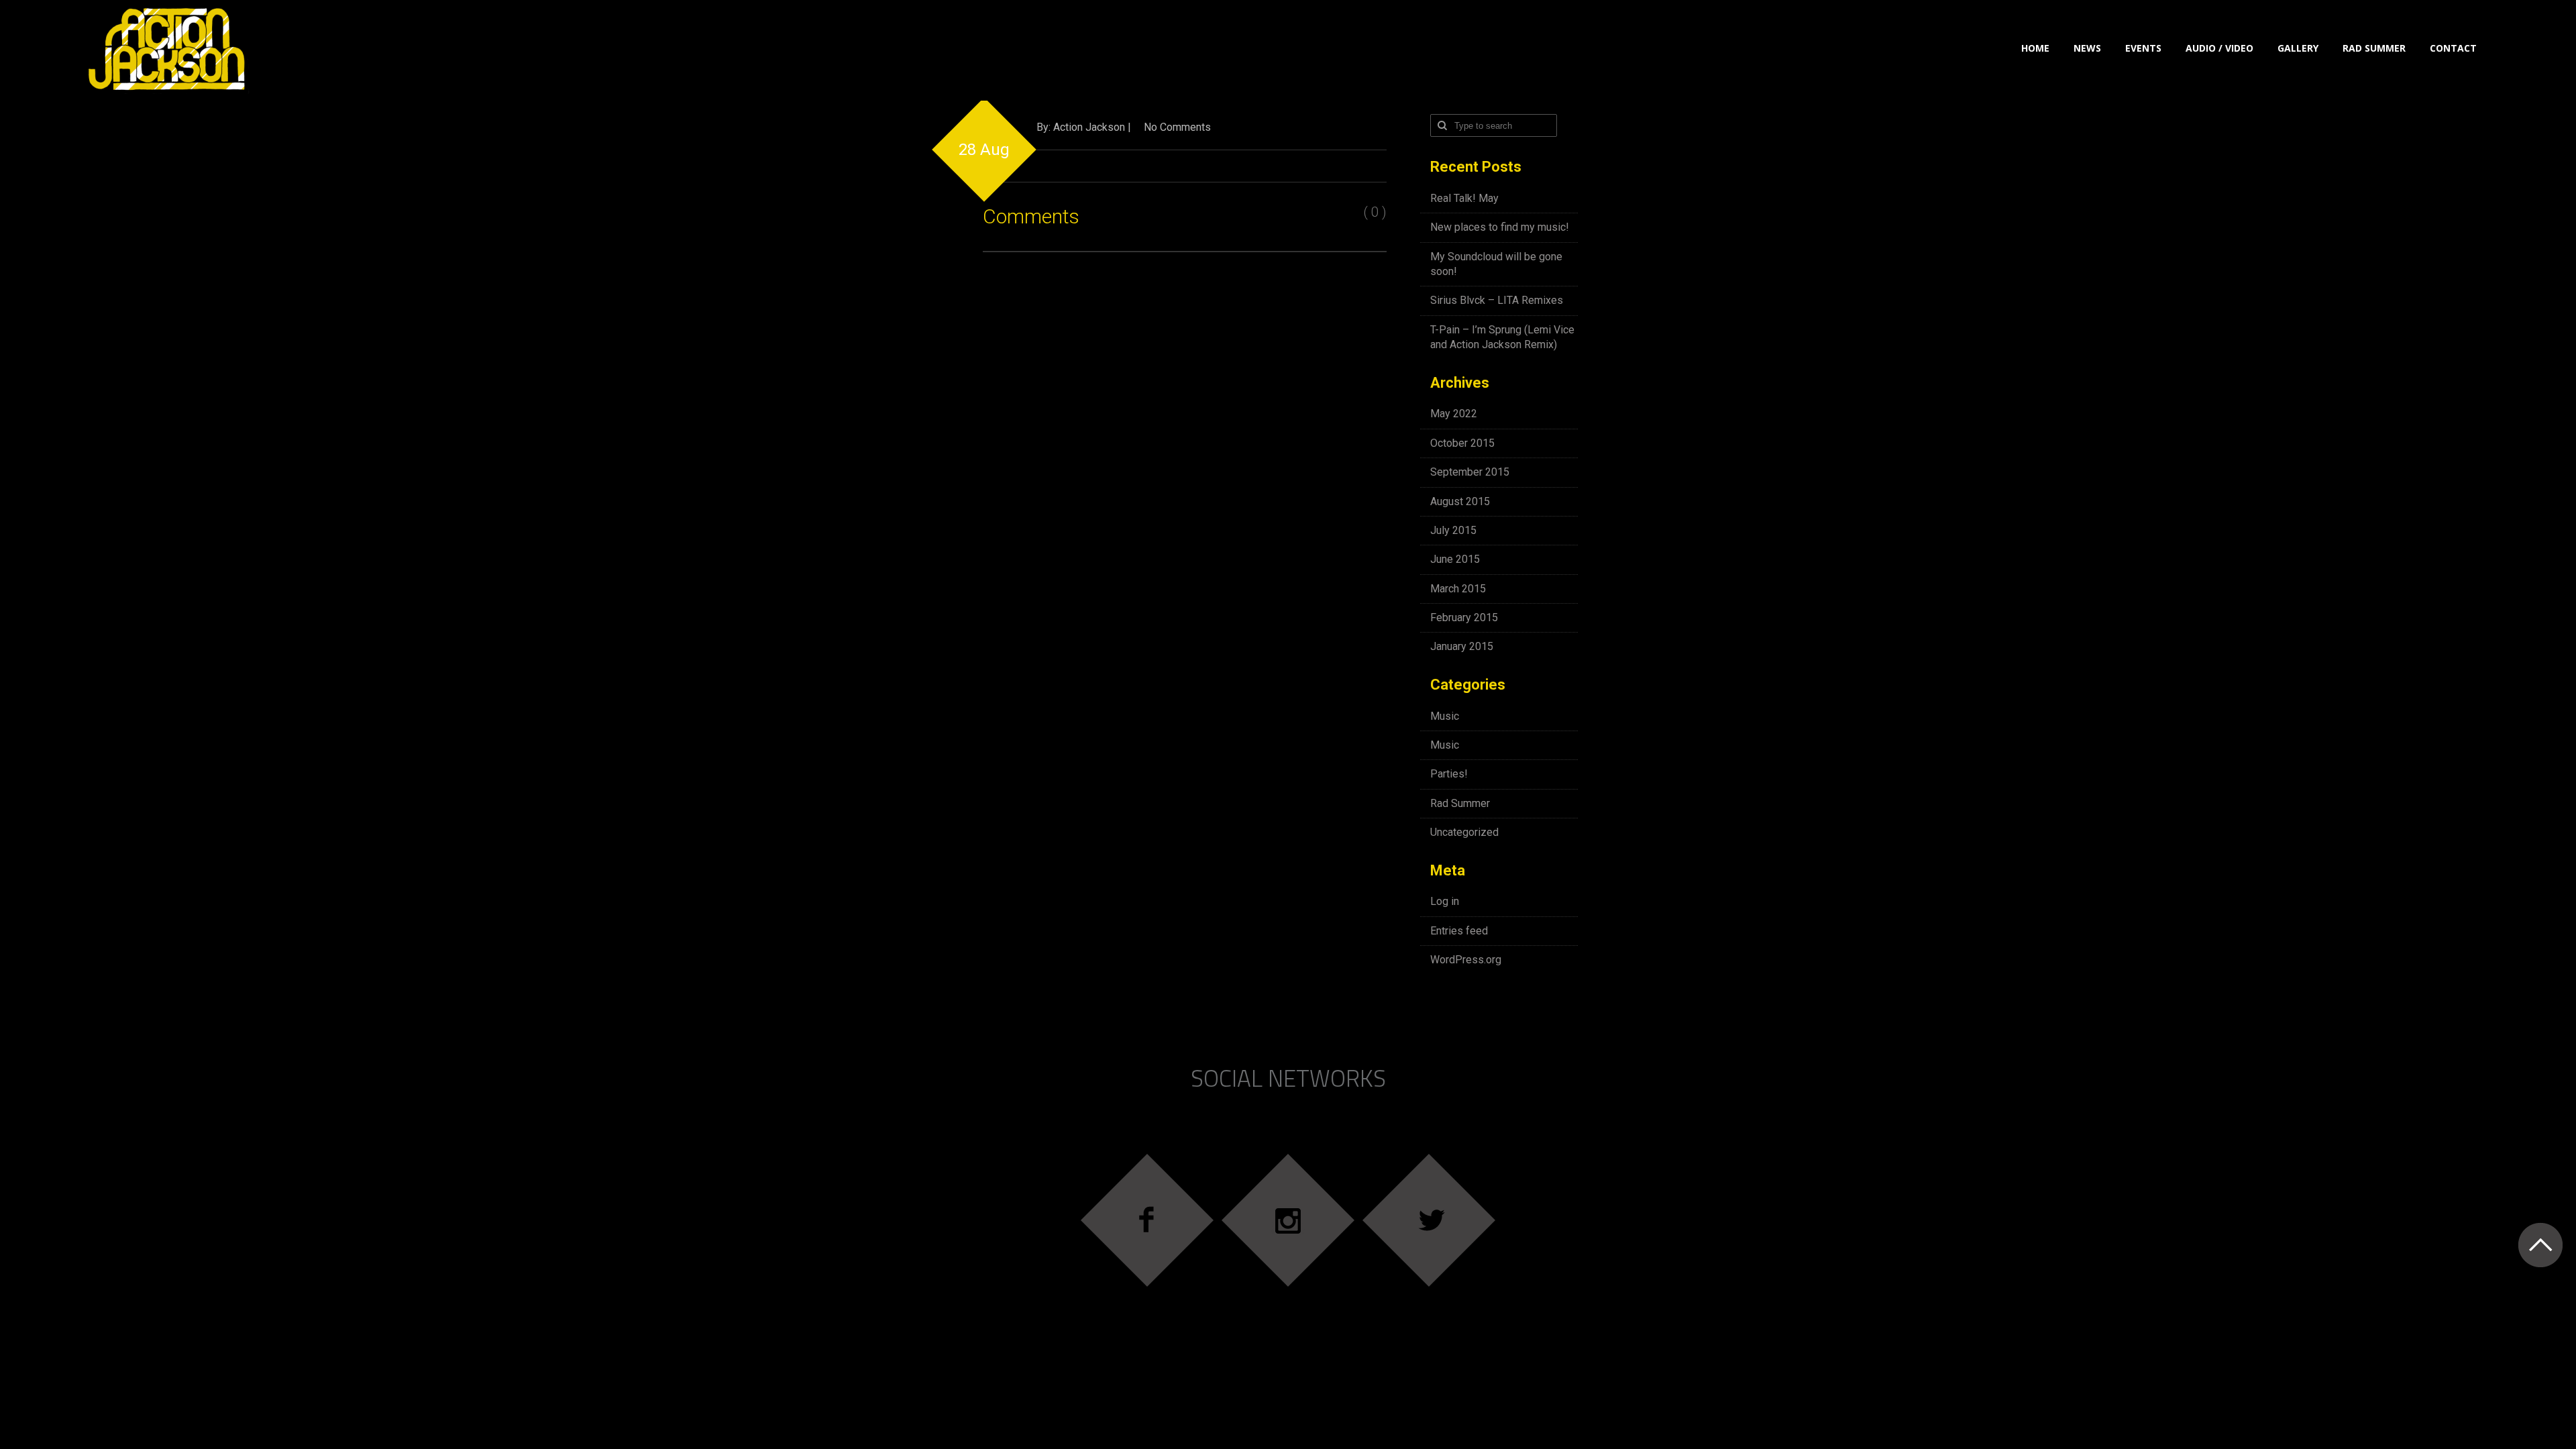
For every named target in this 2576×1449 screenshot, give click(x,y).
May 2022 (1454, 414)
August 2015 (1460, 501)
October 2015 (1462, 443)
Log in (1445, 901)
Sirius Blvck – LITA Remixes (1497, 300)
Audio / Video (2219, 48)
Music (1445, 716)
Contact (2453, 48)
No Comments (1177, 127)
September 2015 (1470, 472)
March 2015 (1458, 589)
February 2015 (1464, 618)
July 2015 (1453, 530)
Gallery (2298, 48)
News (2087, 48)
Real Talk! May (1464, 198)
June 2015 (1455, 559)
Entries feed (1459, 931)
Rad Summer (2374, 48)
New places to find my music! (1500, 227)
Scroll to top (2540, 1245)
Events (2143, 48)
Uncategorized (1464, 832)
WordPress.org (1466, 960)
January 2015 (1462, 646)
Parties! (1449, 774)
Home (2035, 48)
